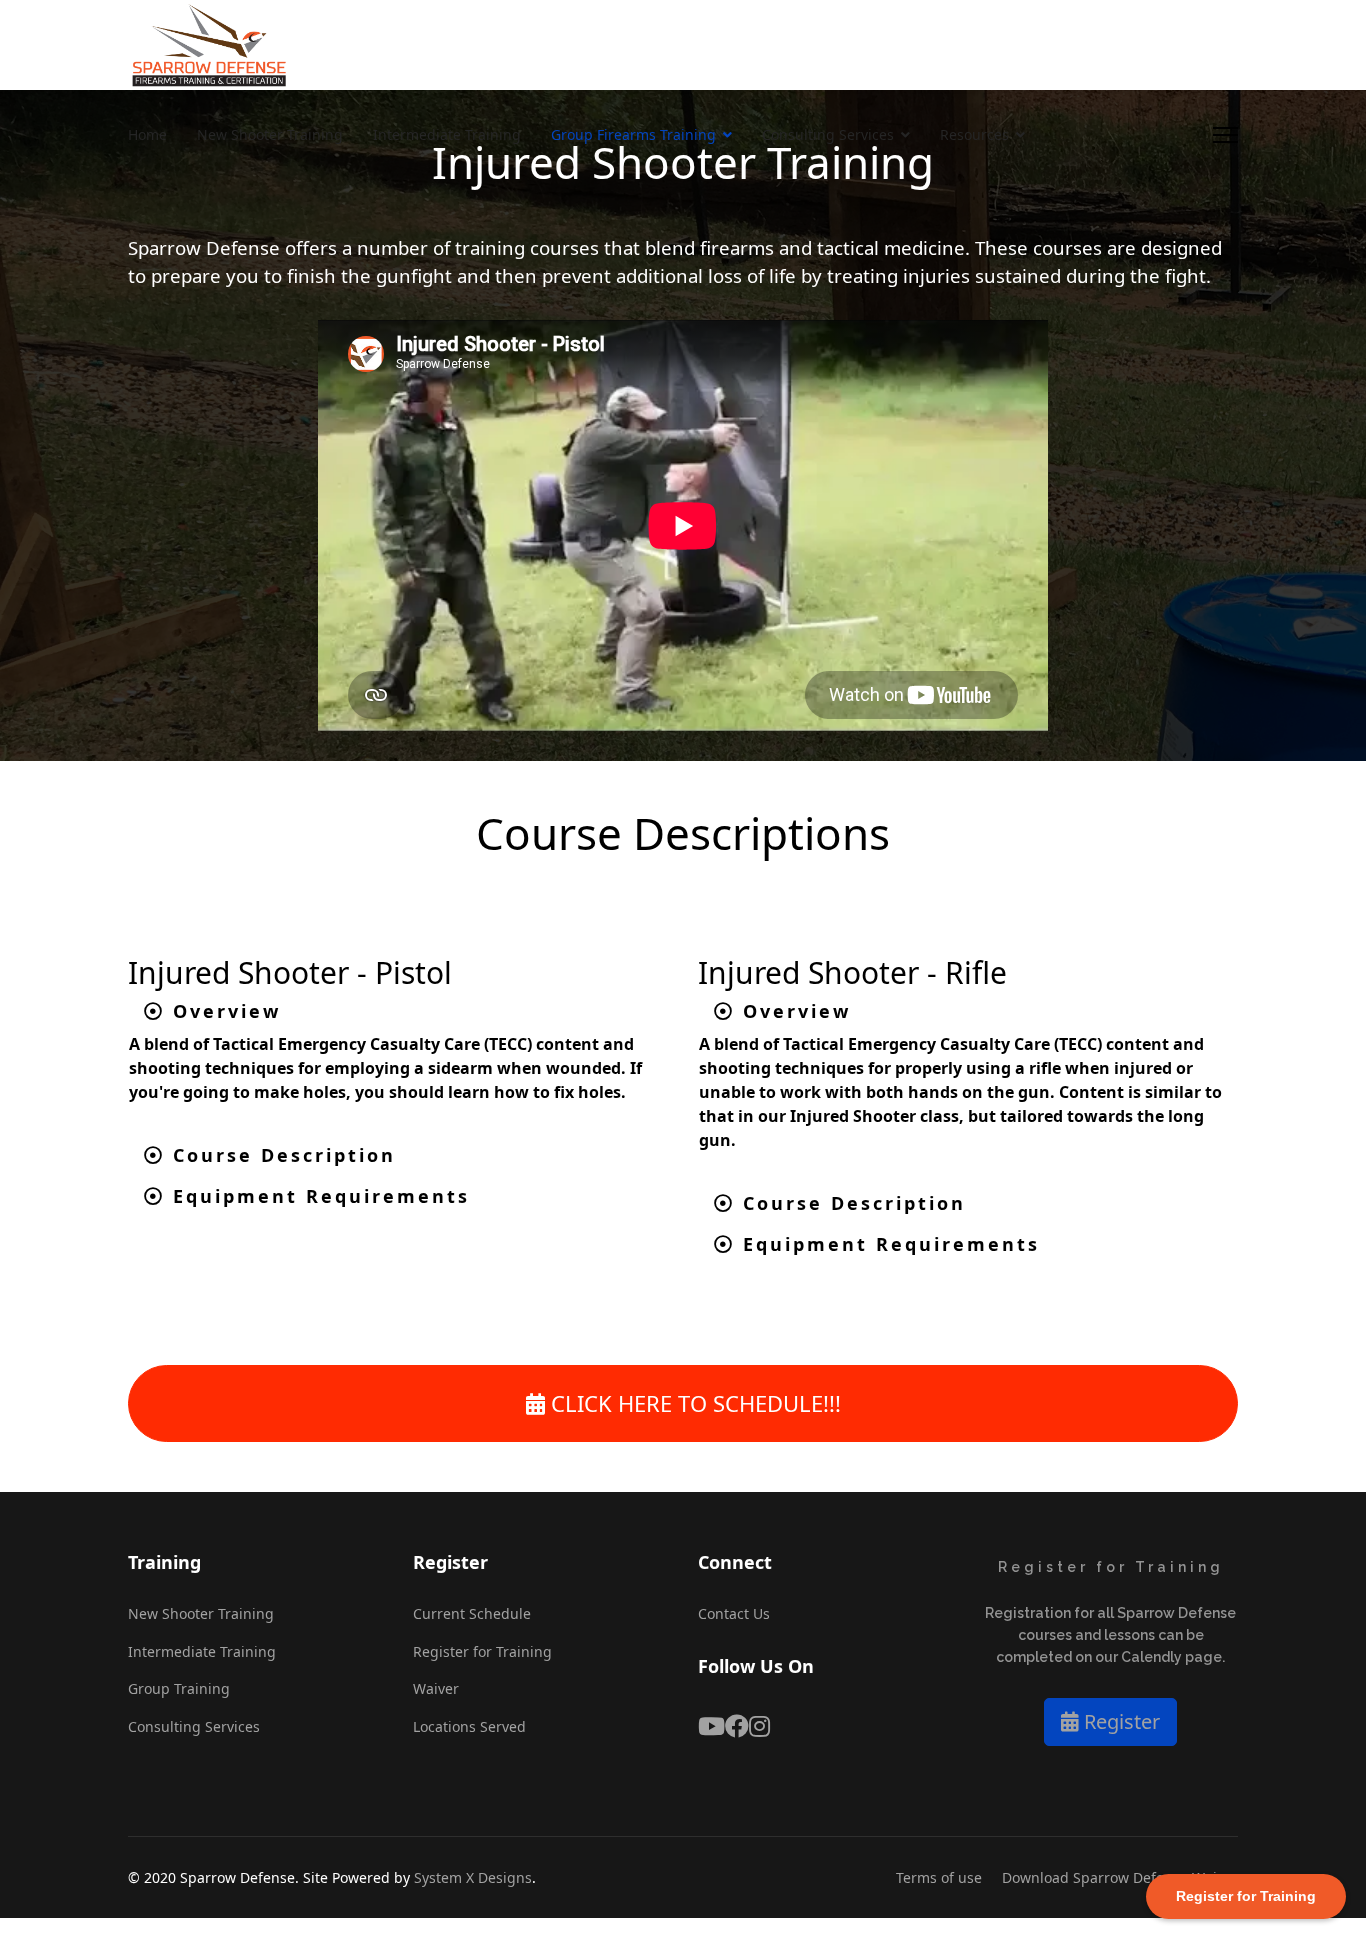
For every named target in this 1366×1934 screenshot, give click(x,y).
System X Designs (473, 1877)
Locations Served (469, 1726)
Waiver (436, 1688)
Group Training (179, 1688)
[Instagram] (759, 1726)
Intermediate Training (447, 134)
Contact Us (734, 1613)
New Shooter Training (270, 134)
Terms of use (939, 1877)
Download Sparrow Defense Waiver (1120, 1877)
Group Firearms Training (633, 134)
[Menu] (1225, 135)
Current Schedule (472, 1613)
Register (1119, 1721)
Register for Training (482, 1651)
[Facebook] (737, 1726)
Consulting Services (828, 134)
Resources (974, 134)
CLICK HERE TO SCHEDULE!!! (693, 1403)
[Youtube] (711, 1726)
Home (147, 134)
